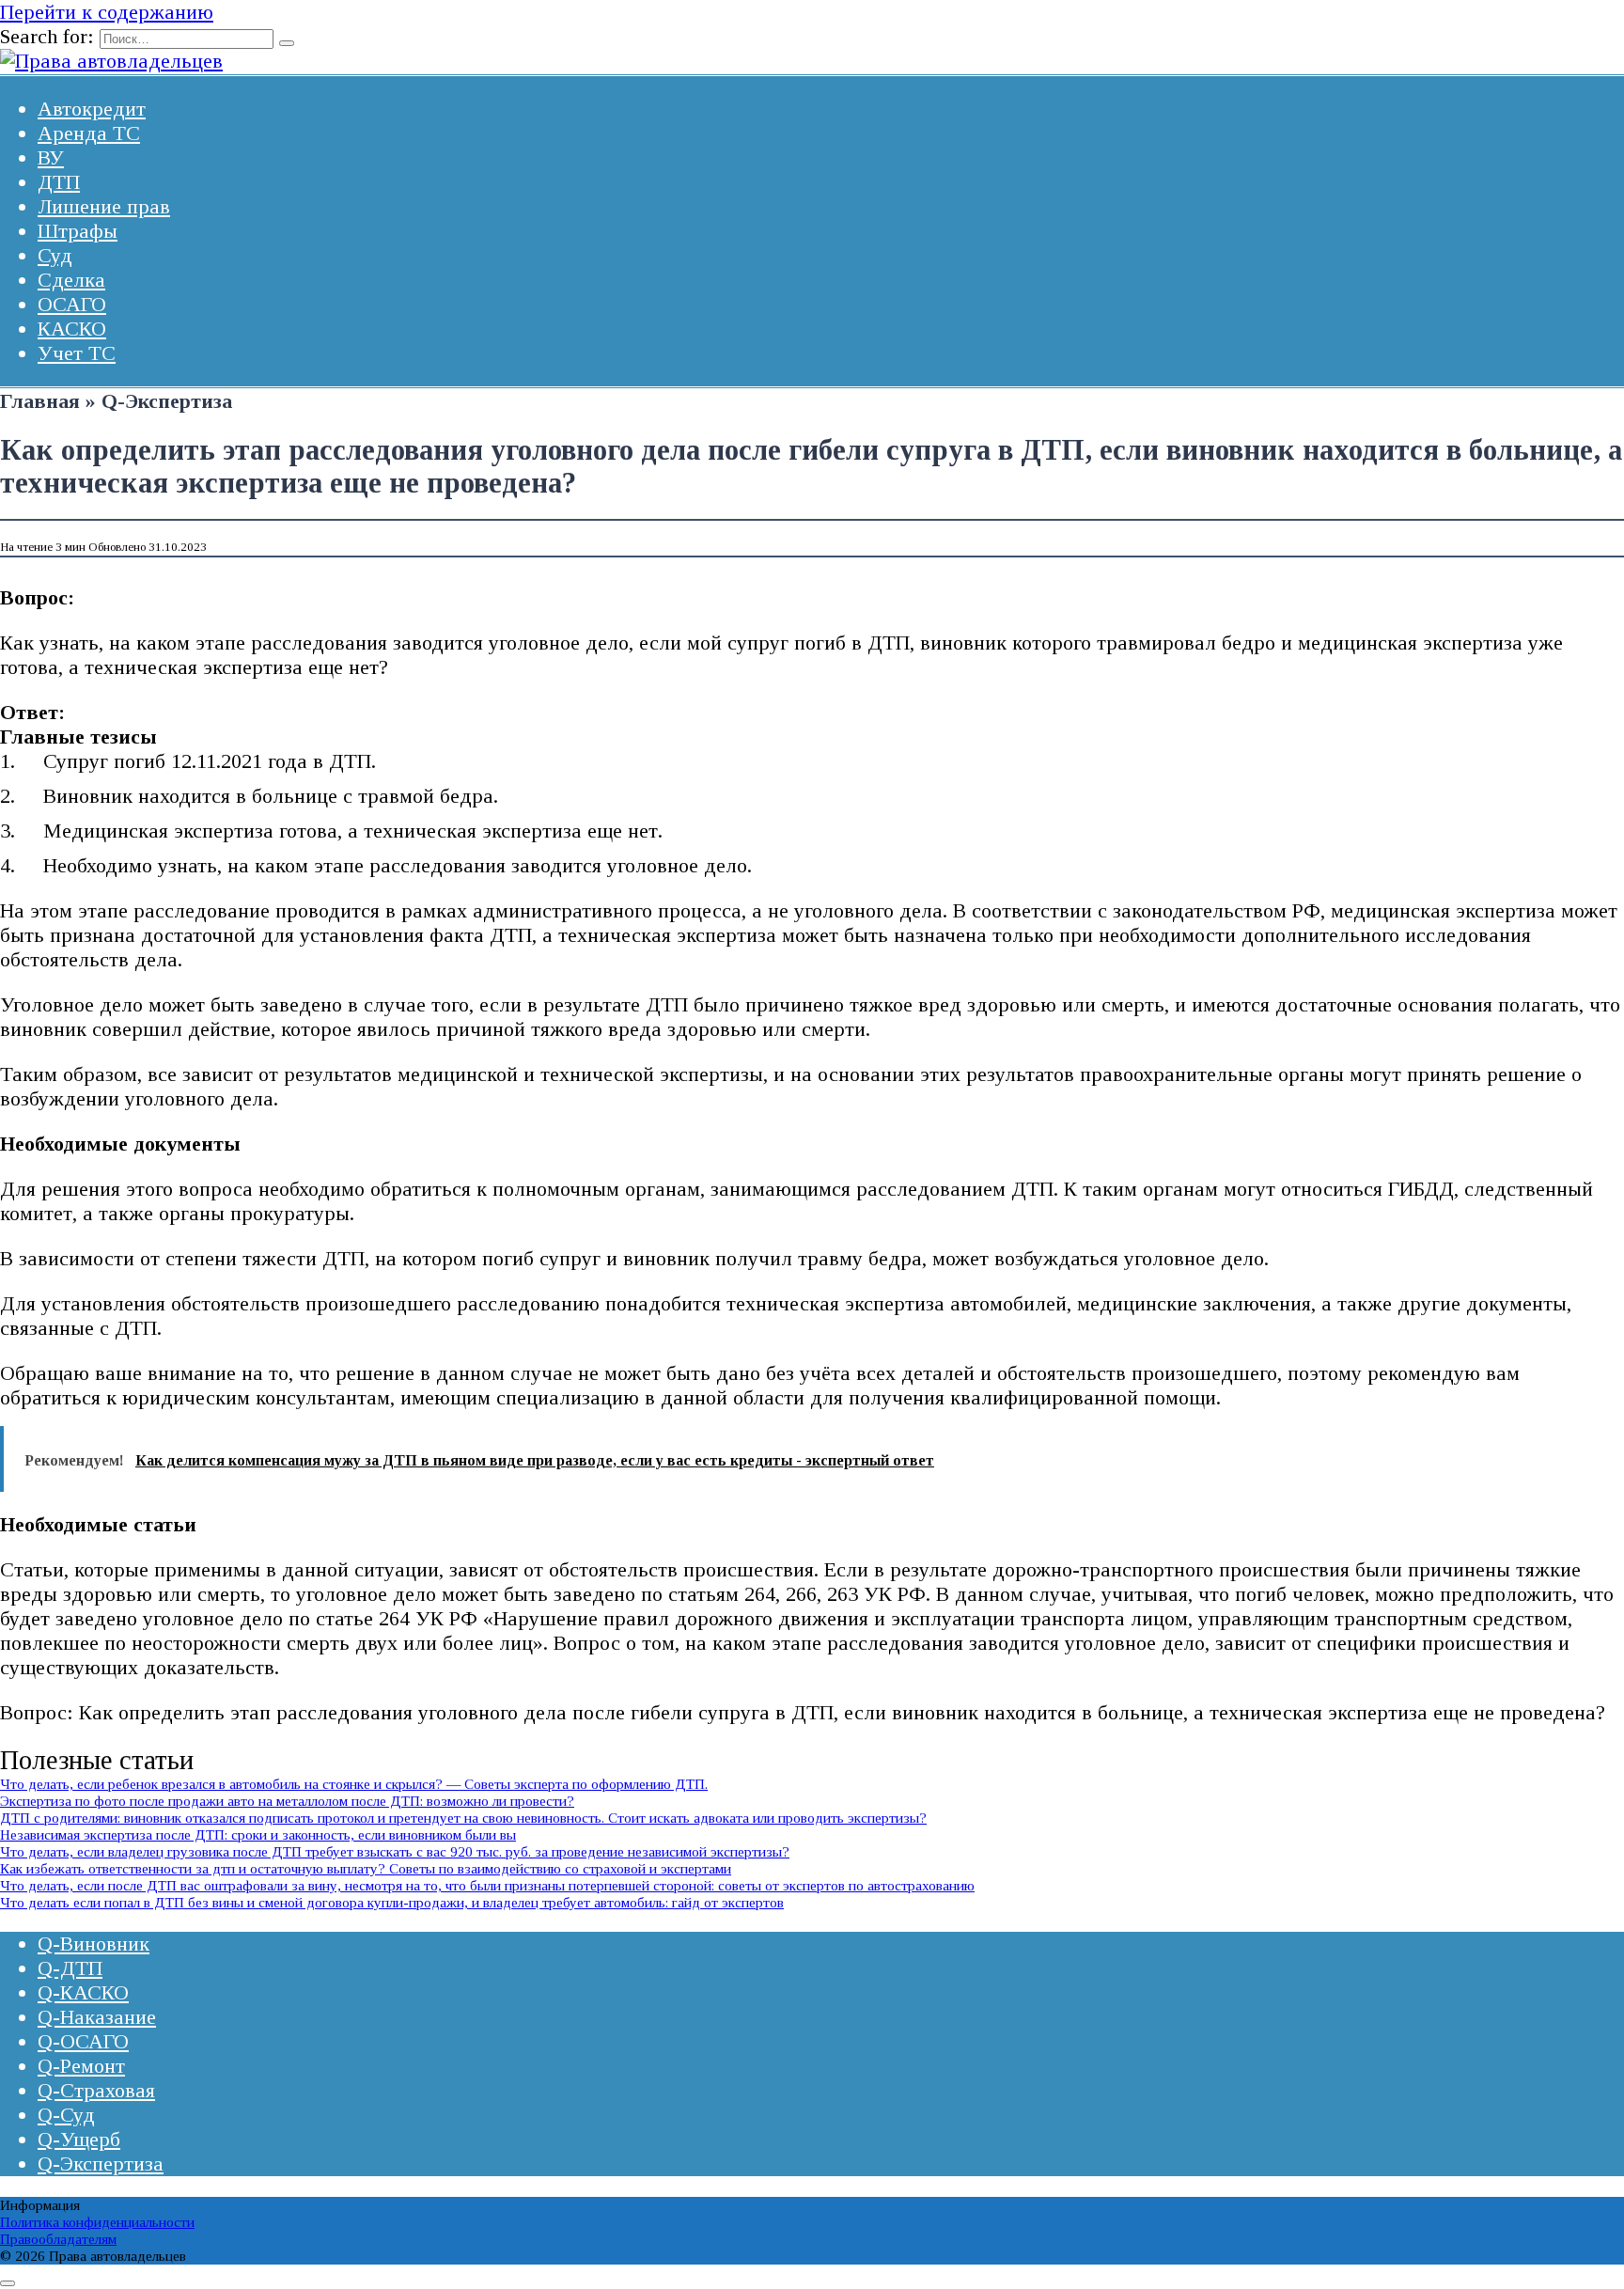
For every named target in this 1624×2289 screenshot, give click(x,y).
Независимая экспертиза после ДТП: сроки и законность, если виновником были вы (258, 1834)
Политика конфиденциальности (97, 2222)
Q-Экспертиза (101, 2164)
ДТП (59, 182)
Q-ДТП (70, 1968)
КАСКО (72, 329)
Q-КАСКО (83, 1992)
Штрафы (78, 231)
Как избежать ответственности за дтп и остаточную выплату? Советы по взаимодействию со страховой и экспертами (366, 1868)
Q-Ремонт (81, 2066)
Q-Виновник (94, 1944)
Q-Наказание (97, 2017)
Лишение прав (104, 206)
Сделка (71, 280)
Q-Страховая (96, 2090)
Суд (55, 255)
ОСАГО (72, 304)
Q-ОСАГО (83, 2041)
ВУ (51, 157)
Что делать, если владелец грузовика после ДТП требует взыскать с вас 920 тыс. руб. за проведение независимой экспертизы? (395, 1851)
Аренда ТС (89, 133)
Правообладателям (58, 2239)
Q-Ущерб (79, 2139)
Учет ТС (77, 353)
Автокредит (92, 109)
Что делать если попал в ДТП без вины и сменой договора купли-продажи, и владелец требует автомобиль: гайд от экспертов (392, 1902)
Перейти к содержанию (107, 12)
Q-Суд (66, 2115)
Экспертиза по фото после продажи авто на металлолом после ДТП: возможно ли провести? (287, 1801)
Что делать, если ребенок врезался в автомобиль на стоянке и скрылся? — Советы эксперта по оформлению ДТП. (354, 1784)
